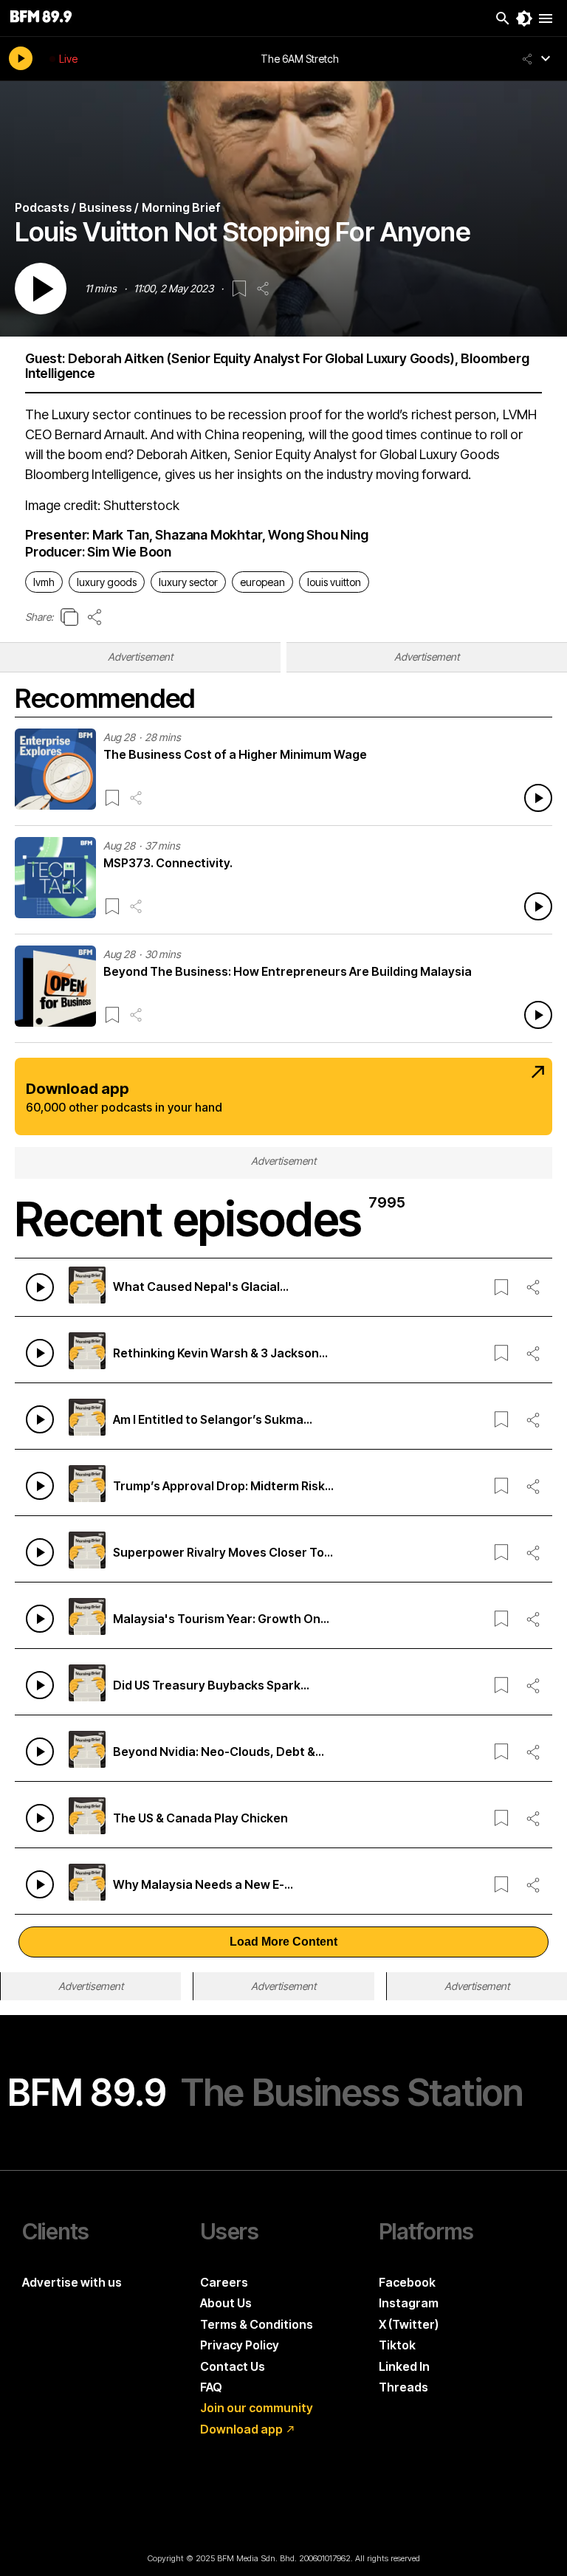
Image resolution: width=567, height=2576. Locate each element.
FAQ (211, 2387)
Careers (224, 2282)
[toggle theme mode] (524, 18)
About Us (226, 2303)
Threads (403, 2387)
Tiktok (397, 2345)
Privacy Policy (240, 2345)
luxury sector (188, 582)
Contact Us (233, 2366)
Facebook (407, 2282)
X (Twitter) (409, 2324)
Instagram (409, 2303)
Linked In (404, 2366)
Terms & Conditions (257, 2324)
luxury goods (107, 582)
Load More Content (283, 1942)
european (262, 582)
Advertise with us (72, 2282)
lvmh (44, 582)
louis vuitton (334, 582)
